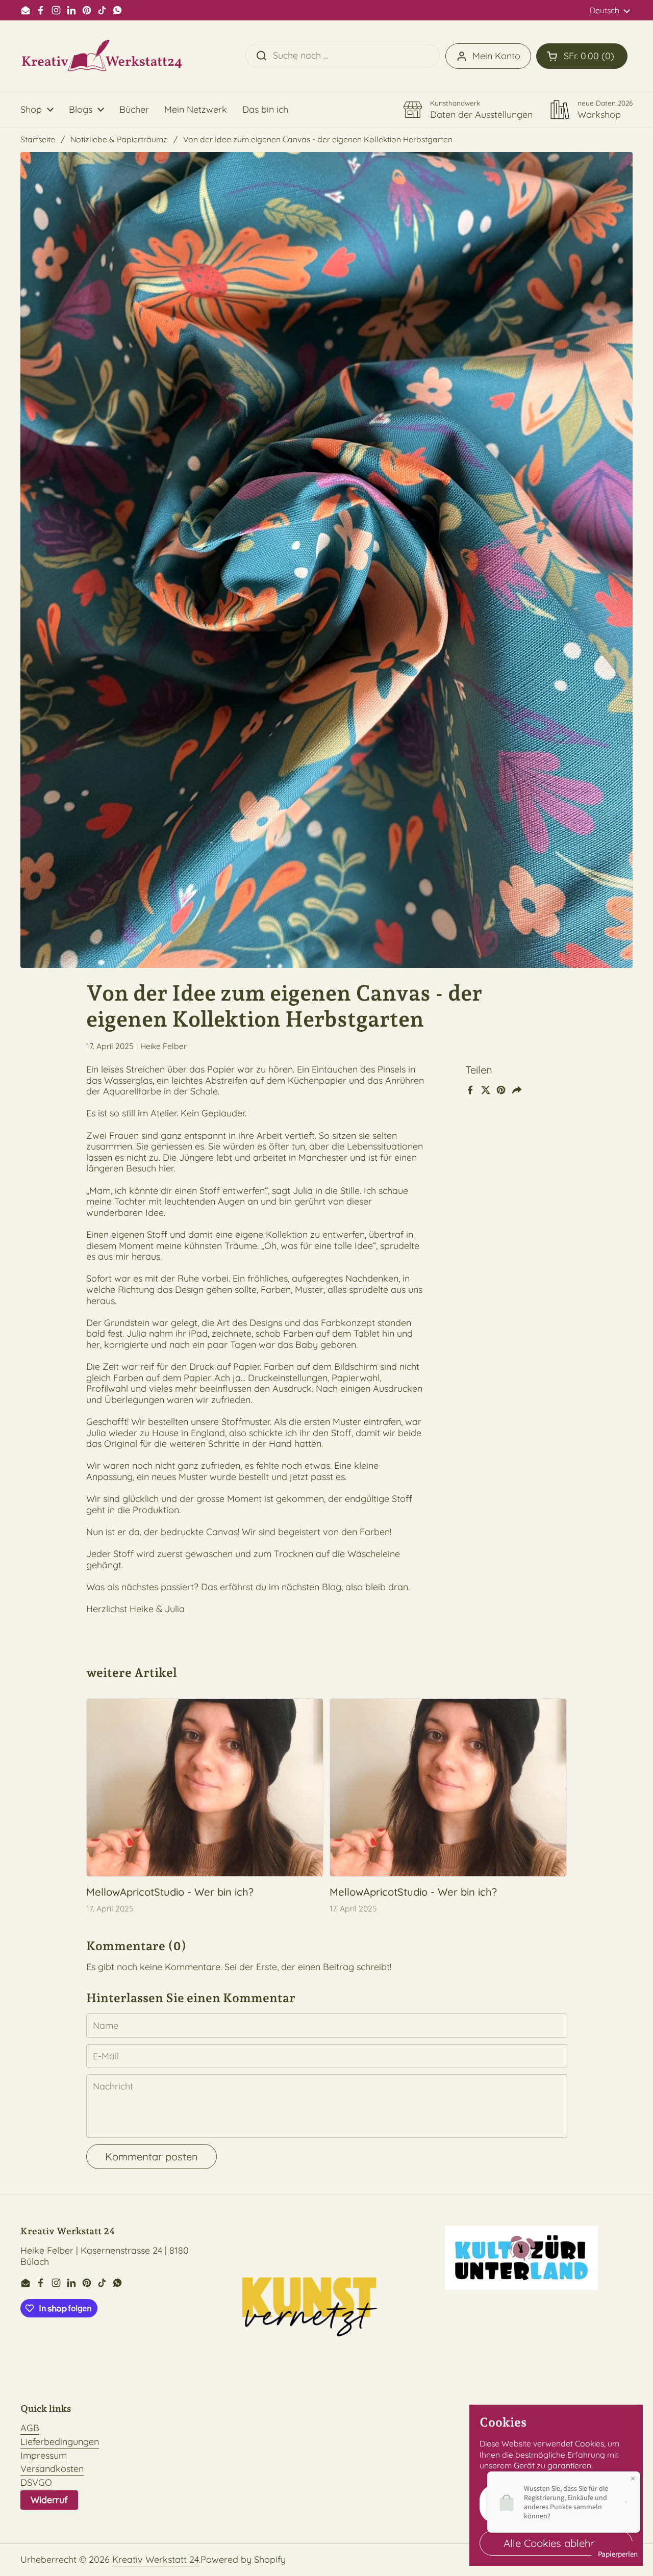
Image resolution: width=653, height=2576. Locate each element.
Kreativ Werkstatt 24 (156, 2559)
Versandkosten (52, 2469)
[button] (582, 56)
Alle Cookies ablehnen (556, 2543)
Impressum (44, 2455)
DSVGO (36, 2482)
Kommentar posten (152, 2157)
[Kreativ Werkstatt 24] (102, 56)
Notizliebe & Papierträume (119, 139)
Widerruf (49, 2500)
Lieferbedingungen (60, 2442)
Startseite (38, 139)
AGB (30, 2428)
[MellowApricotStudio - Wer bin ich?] (205, 1788)
